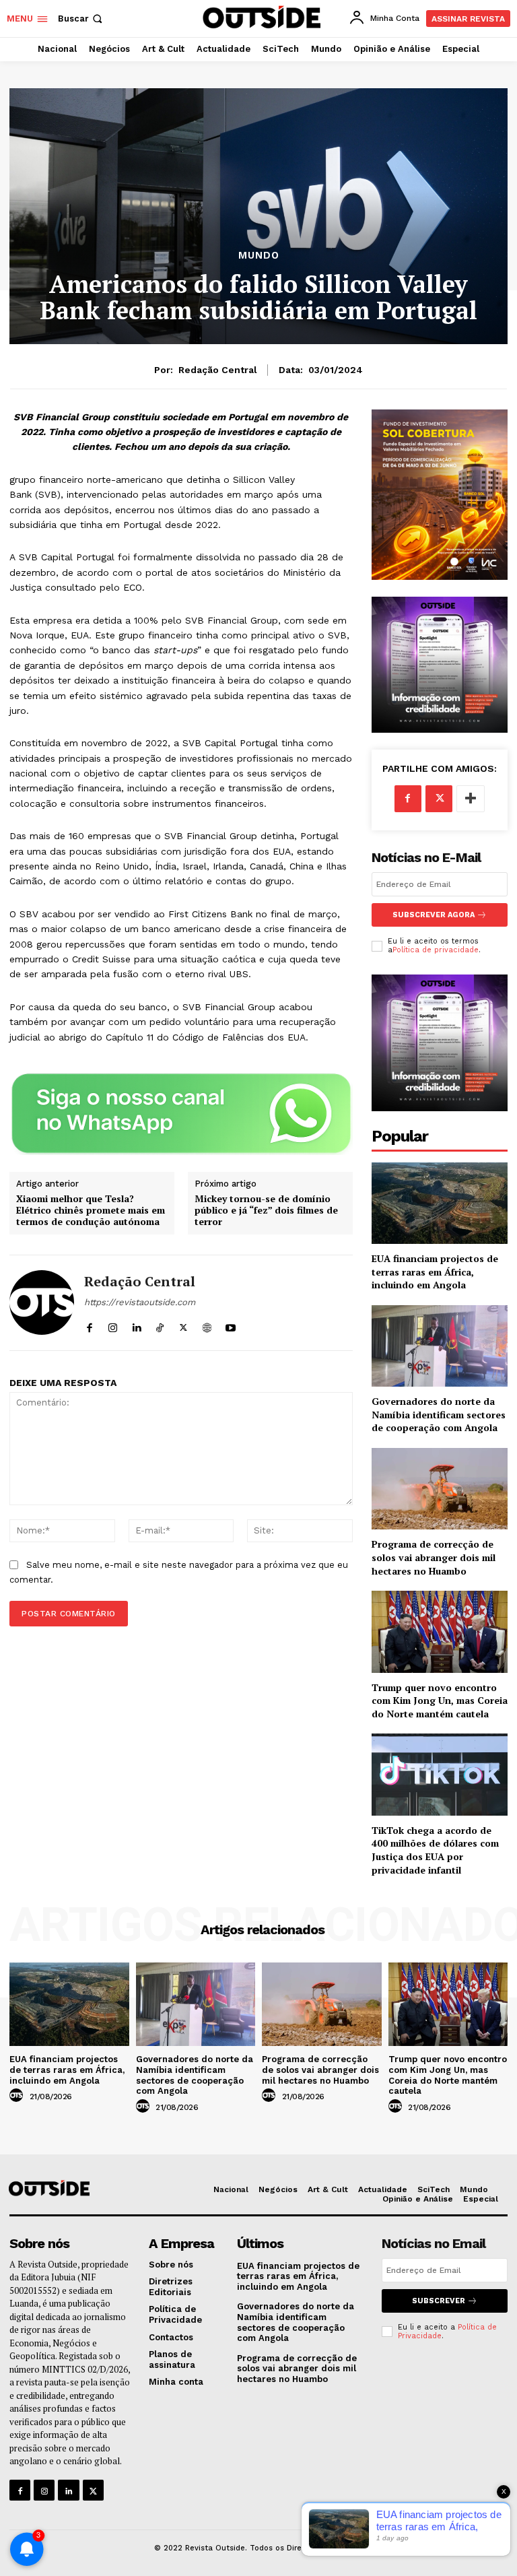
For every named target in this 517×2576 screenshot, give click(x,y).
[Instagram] (113, 1325)
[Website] (207, 1325)
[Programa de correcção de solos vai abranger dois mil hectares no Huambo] (440, 1489)
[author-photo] (18, 2096)
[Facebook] (89, 1325)
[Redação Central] (42, 1303)
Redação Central (218, 370)
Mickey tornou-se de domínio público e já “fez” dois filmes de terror (266, 1210)
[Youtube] (231, 1325)
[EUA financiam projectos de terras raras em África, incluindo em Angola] (440, 1203)
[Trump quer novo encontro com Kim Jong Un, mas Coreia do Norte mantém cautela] (440, 1631)
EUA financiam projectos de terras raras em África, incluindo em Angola (435, 1272)
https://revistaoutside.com (140, 1302)
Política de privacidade (436, 950)
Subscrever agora (434, 915)
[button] (81, 19)
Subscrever (439, 2301)
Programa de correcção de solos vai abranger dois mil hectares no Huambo (434, 1557)
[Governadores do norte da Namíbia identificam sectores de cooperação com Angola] (440, 1346)
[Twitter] (183, 1325)
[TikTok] (160, 1325)
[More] (471, 799)
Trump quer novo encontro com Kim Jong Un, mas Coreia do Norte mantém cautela (440, 1700)
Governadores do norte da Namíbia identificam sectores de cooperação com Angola (439, 1414)
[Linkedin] (136, 1325)
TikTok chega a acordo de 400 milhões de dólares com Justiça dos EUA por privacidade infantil (435, 1850)
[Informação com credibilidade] (260, 17)
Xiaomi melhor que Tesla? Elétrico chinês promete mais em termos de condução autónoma (91, 1210)
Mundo (259, 256)
